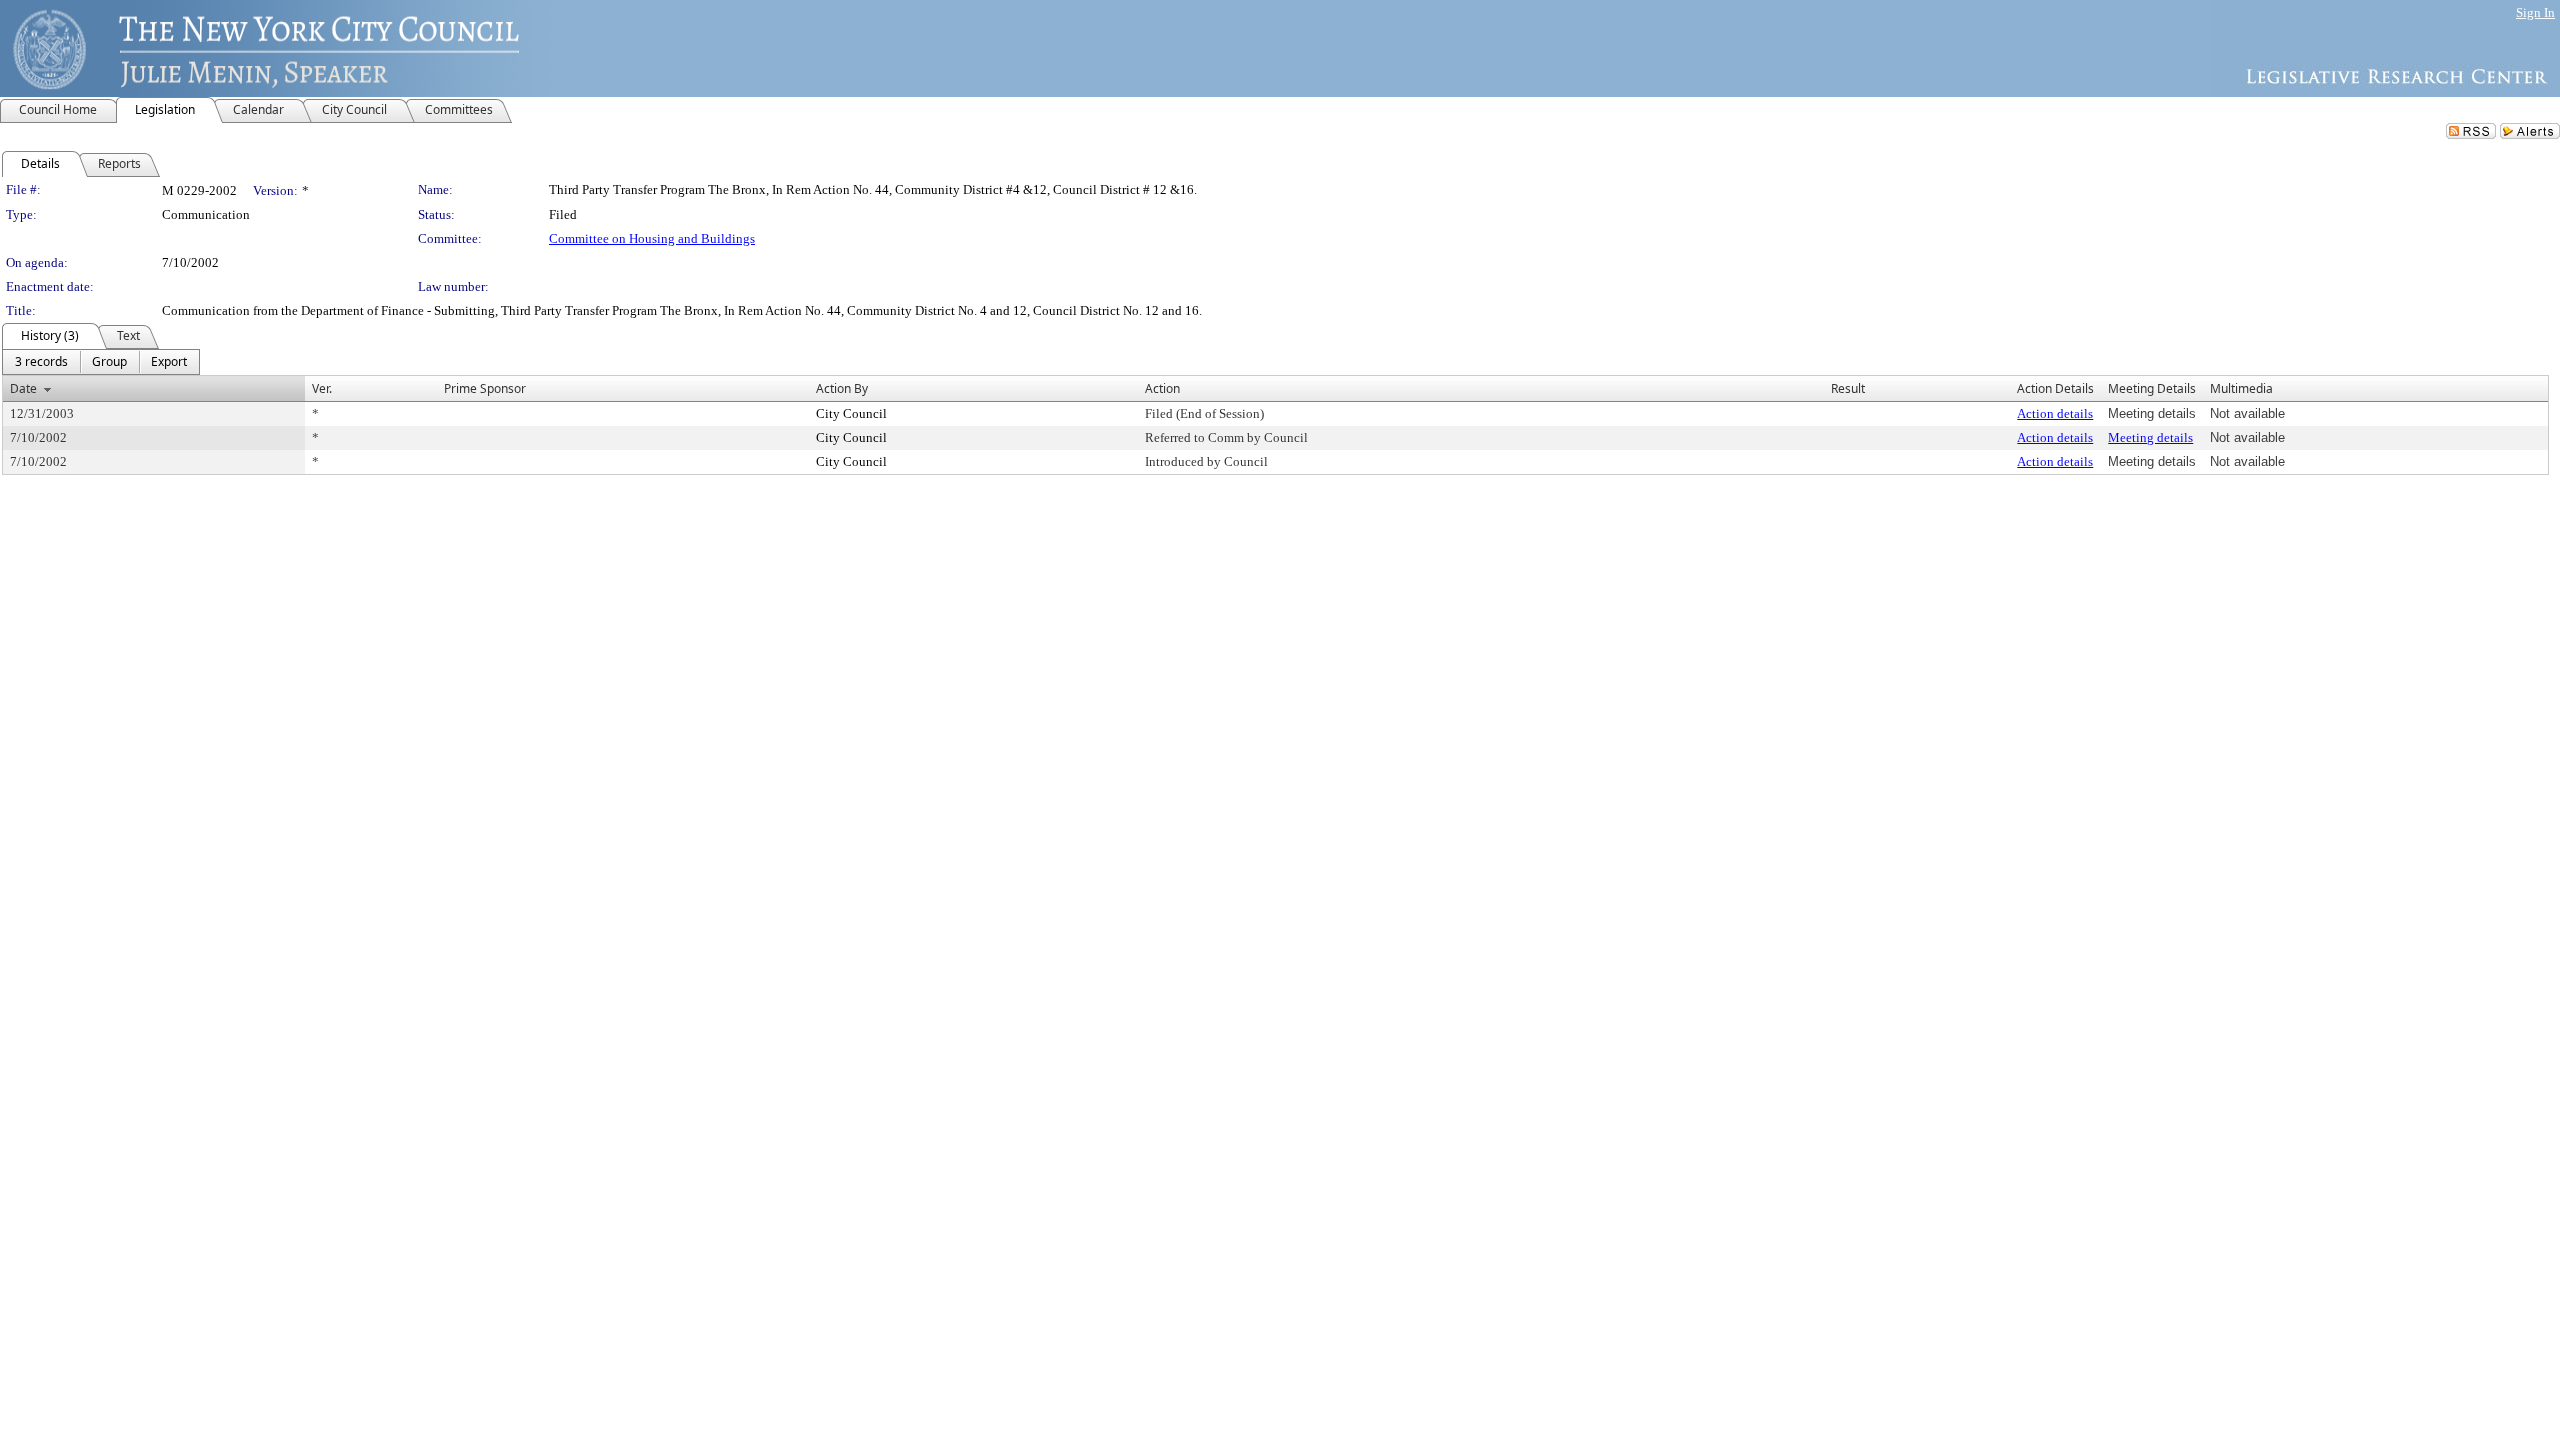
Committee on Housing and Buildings (652, 238)
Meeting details (2150, 437)
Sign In (2535, 12)
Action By (842, 388)
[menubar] (101, 362)
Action (1162, 388)
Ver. (322, 388)
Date (23, 388)
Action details (2055, 413)
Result (1848, 388)
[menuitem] (41, 362)
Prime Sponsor (485, 388)
